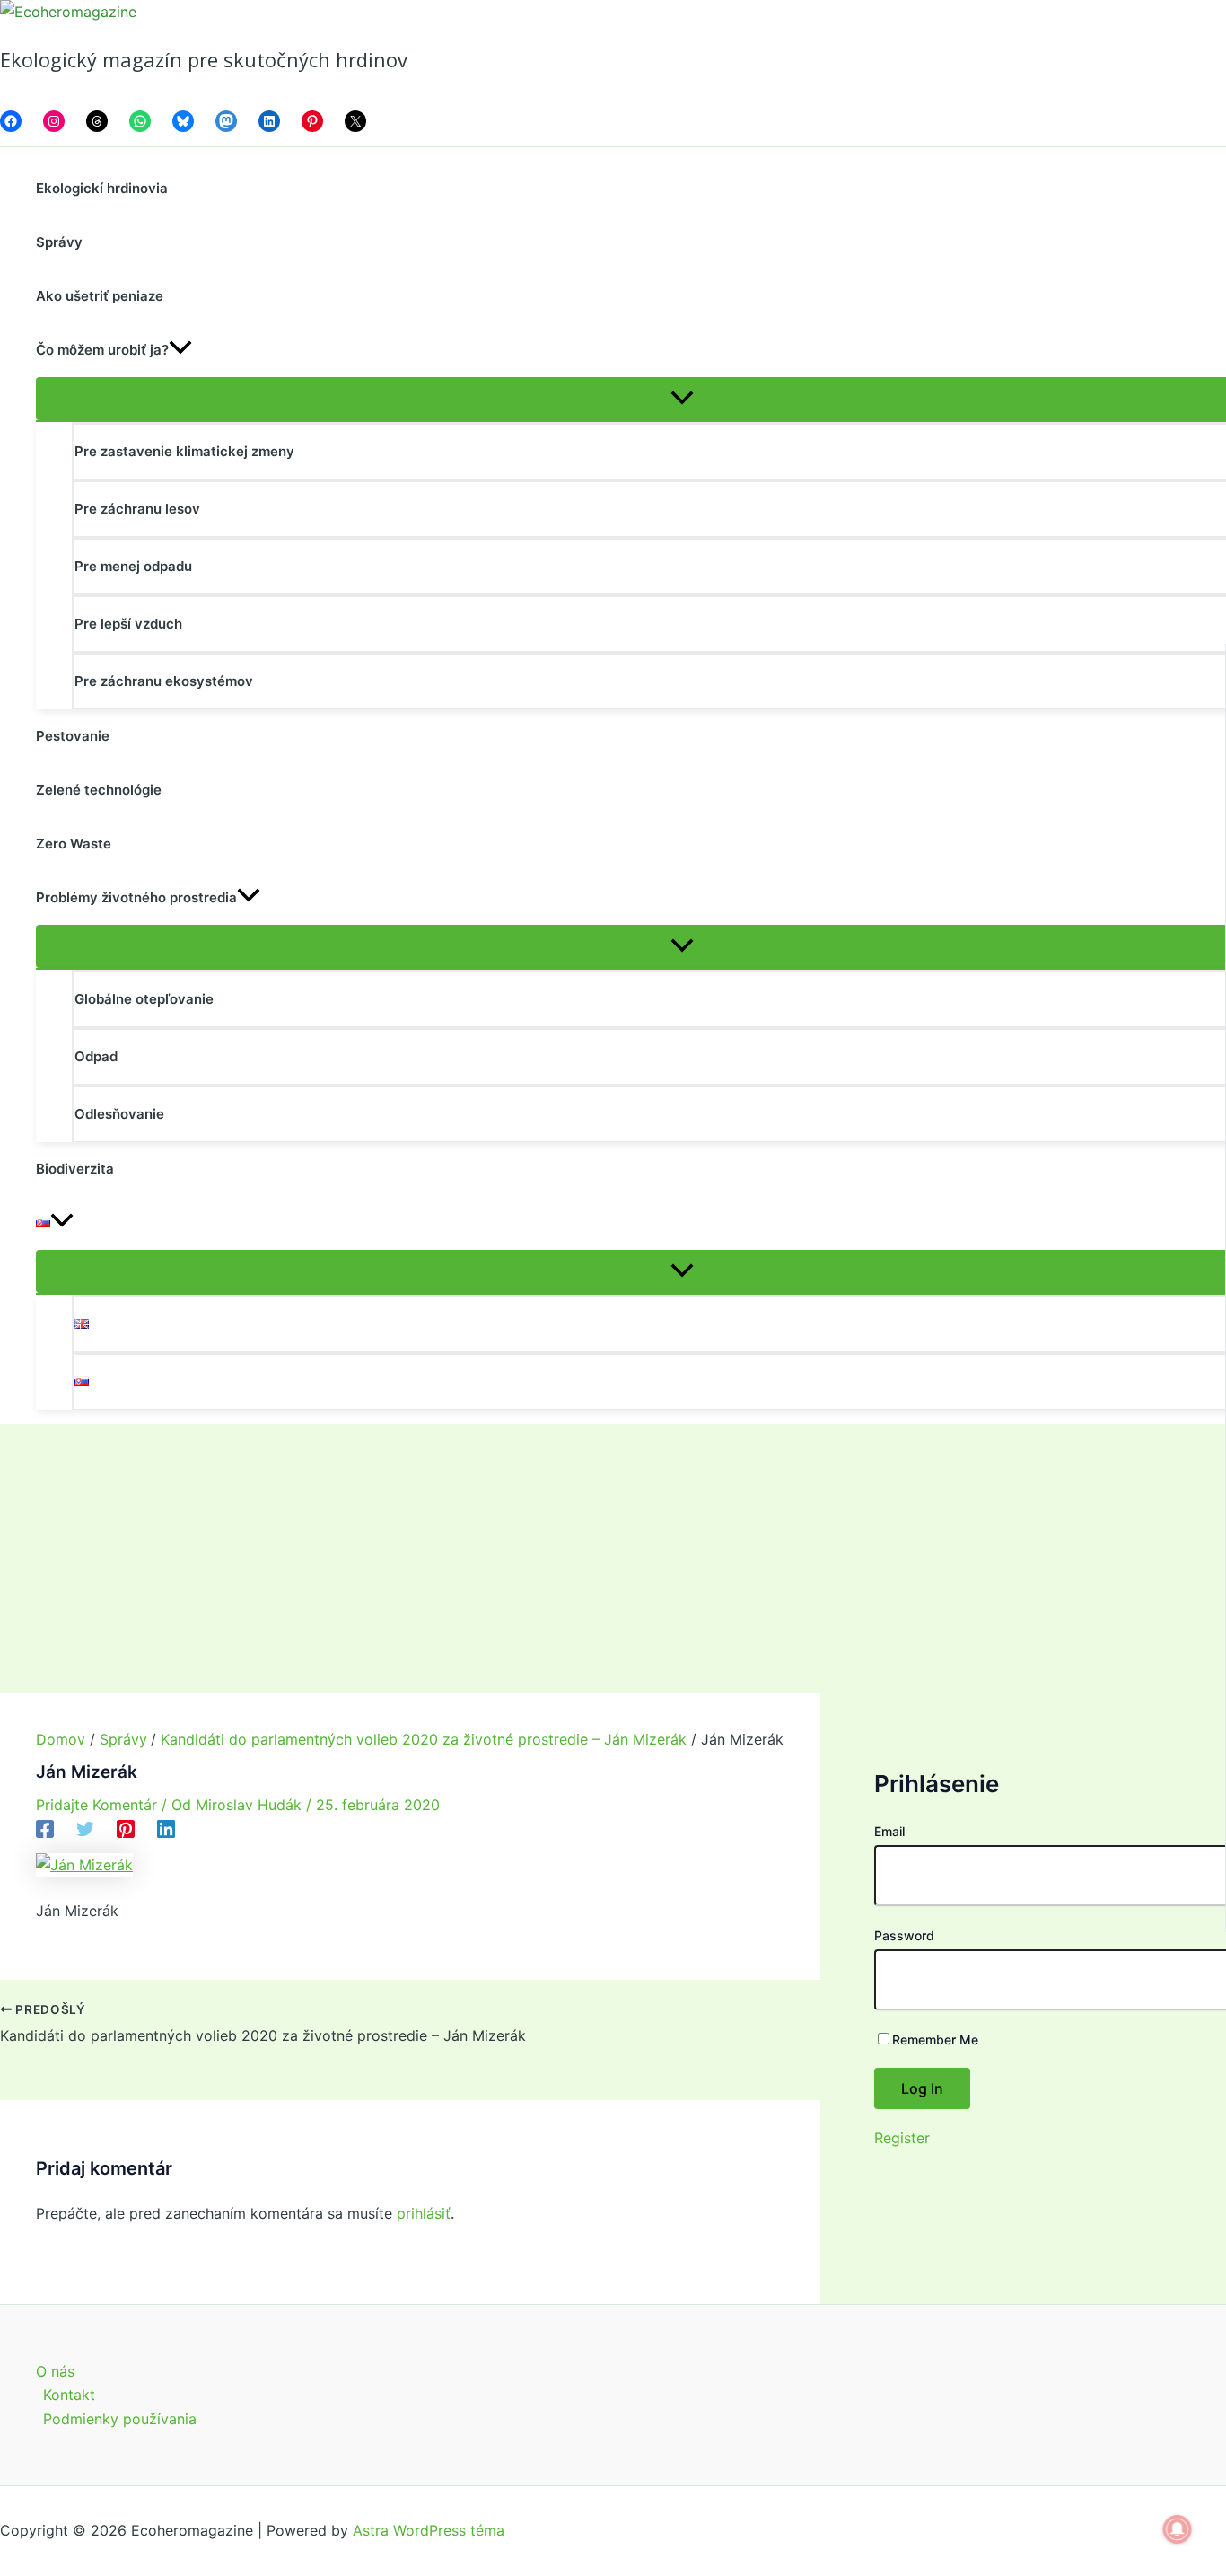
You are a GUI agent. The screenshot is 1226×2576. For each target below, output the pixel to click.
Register (902, 2138)
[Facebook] (45, 1828)
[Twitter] (85, 1828)
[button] (180, 350)
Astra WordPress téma (429, 2530)
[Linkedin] (166, 1828)
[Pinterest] (126, 1828)
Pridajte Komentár (96, 1805)
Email (889, 1831)
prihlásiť (424, 2213)
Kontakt (69, 2395)
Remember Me (935, 2040)
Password (904, 1935)
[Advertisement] (613, 1559)
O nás (55, 2371)
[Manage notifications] (1178, 2529)
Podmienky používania (120, 2419)
